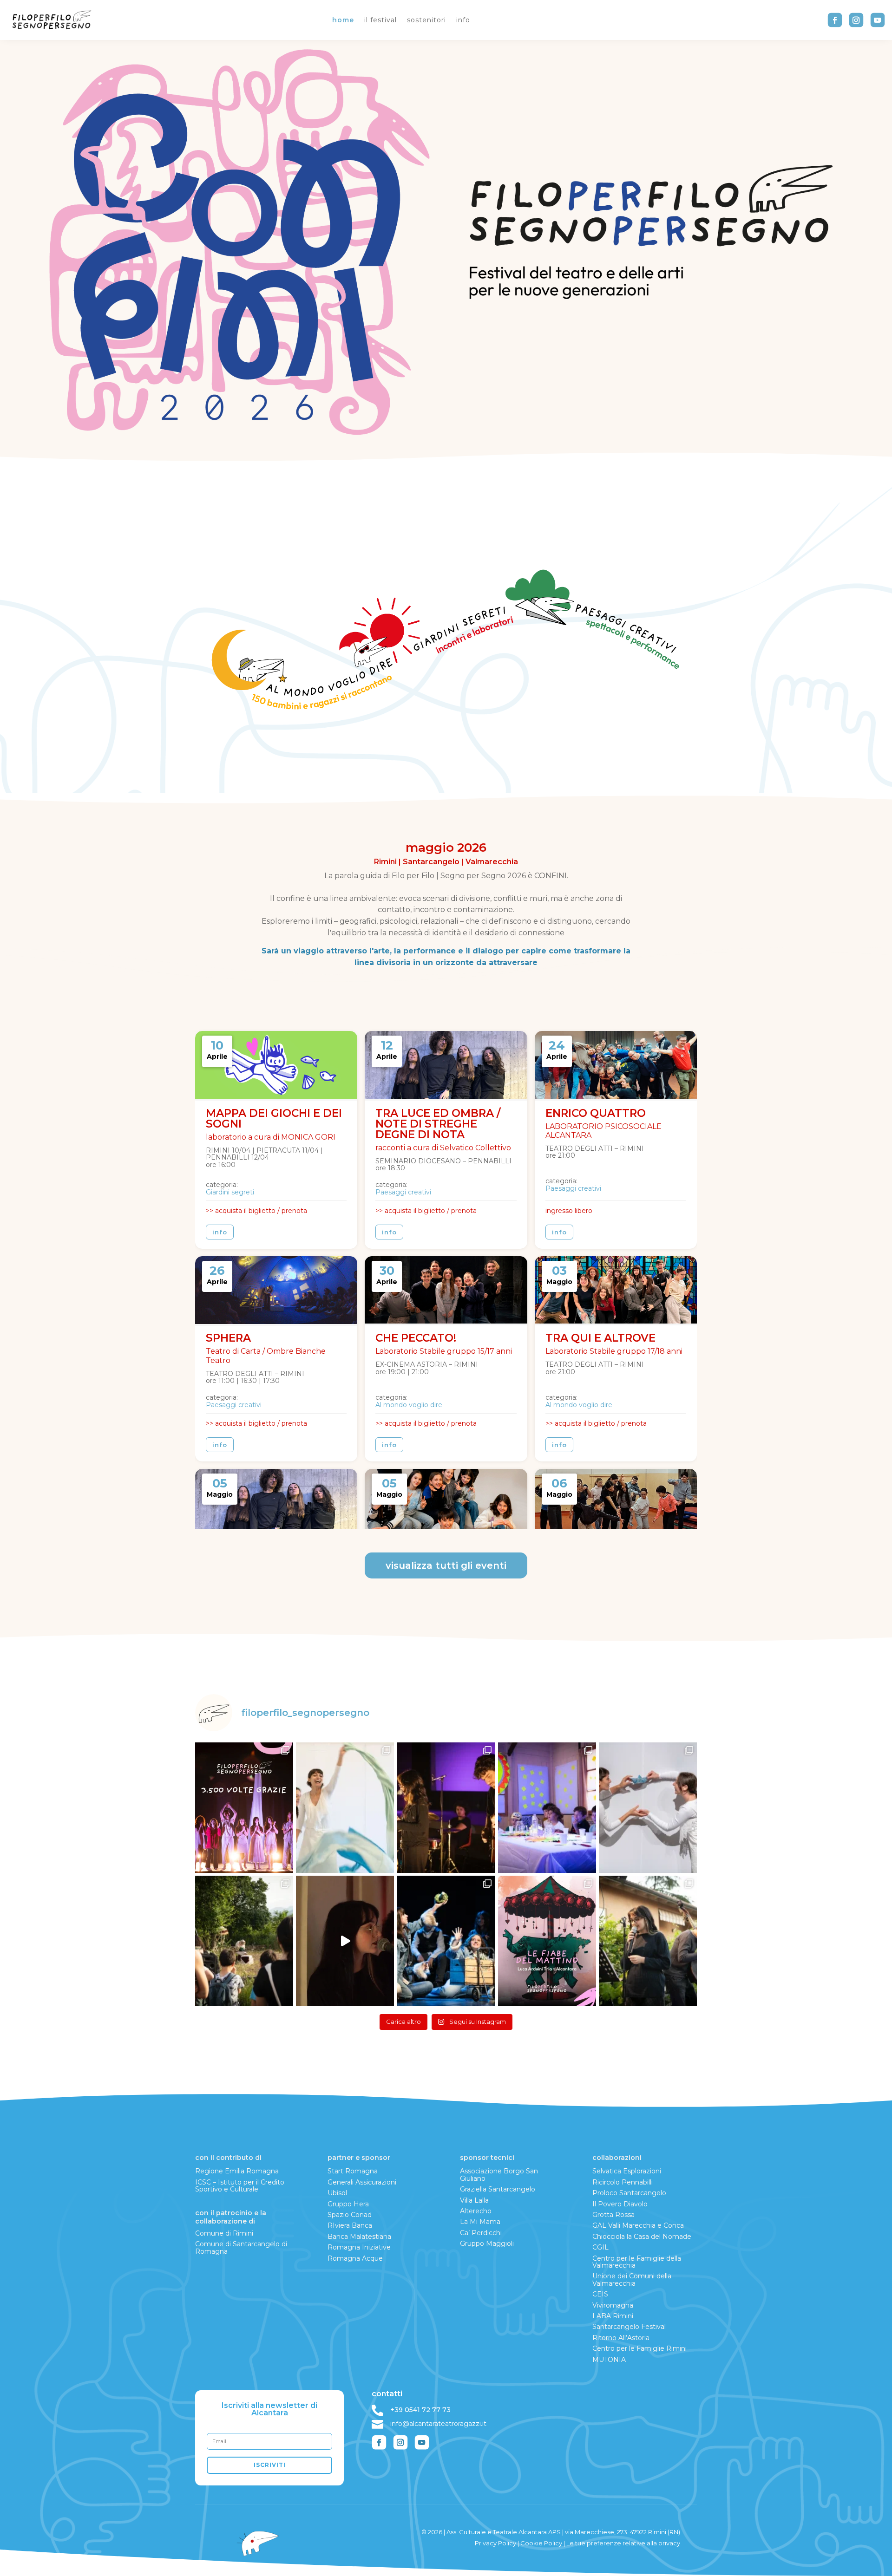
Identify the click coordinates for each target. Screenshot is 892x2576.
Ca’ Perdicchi (481, 2233)
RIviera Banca (350, 2225)
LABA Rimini (613, 2316)
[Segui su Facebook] (835, 20)
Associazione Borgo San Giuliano (499, 2175)
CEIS (600, 2294)
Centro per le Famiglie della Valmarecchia (637, 2262)
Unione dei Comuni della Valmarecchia (632, 2279)
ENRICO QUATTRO (596, 1113)
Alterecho (476, 2211)
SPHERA (228, 1338)
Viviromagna (613, 2305)
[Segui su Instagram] (856, 20)
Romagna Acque (355, 2258)
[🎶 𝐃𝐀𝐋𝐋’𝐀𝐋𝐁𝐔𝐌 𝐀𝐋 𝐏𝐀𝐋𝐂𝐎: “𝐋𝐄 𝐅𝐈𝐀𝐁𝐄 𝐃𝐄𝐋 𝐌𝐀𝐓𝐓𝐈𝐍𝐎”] (547, 1941)
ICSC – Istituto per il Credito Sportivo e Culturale (240, 2186)
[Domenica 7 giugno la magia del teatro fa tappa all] (648, 1808)
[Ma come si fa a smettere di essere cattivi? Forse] (446, 1941)
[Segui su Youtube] (878, 20)
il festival (380, 20)
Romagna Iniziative (359, 2247)
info (463, 20)
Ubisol (337, 2193)
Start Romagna (353, 2171)
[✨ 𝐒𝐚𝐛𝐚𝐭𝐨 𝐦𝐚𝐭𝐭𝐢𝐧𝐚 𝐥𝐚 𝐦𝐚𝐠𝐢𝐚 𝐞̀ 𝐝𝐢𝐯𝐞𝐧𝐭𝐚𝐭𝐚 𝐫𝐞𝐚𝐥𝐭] (547, 1808)
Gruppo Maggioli (487, 2243)
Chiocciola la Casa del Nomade (642, 2237)
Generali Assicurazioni (362, 2182)
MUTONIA (609, 2360)
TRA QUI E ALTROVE (600, 1338)
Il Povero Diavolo (620, 2204)
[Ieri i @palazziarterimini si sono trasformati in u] (345, 1808)
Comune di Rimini (224, 2233)
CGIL (600, 2247)
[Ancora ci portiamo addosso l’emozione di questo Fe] (244, 1808)
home (343, 20)
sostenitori (426, 20)
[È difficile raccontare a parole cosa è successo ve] (648, 1941)
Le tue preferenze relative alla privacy (623, 2543)
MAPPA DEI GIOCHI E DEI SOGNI (274, 1118)
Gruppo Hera (348, 2204)
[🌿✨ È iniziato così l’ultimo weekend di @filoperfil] (244, 1941)
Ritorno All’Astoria (621, 2338)
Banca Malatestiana (359, 2237)
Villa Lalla (474, 2200)
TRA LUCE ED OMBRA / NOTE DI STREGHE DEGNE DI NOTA (438, 1124)
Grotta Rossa (613, 2215)
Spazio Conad (350, 2215)
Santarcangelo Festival (629, 2327)
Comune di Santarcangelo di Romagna (241, 2247)
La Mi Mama (480, 2222)
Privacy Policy (495, 2543)
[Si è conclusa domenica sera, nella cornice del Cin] (446, 1808)
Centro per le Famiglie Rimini (639, 2348)
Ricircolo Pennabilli (623, 2182)
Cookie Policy (541, 2543)
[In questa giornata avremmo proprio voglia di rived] (345, 1941)
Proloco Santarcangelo (629, 2193)
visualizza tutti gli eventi (446, 1565)
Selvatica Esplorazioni (627, 2171)
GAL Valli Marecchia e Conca (638, 2225)
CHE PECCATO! (416, 1338)
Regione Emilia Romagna (237, 2171)
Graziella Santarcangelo (498, 2189)
